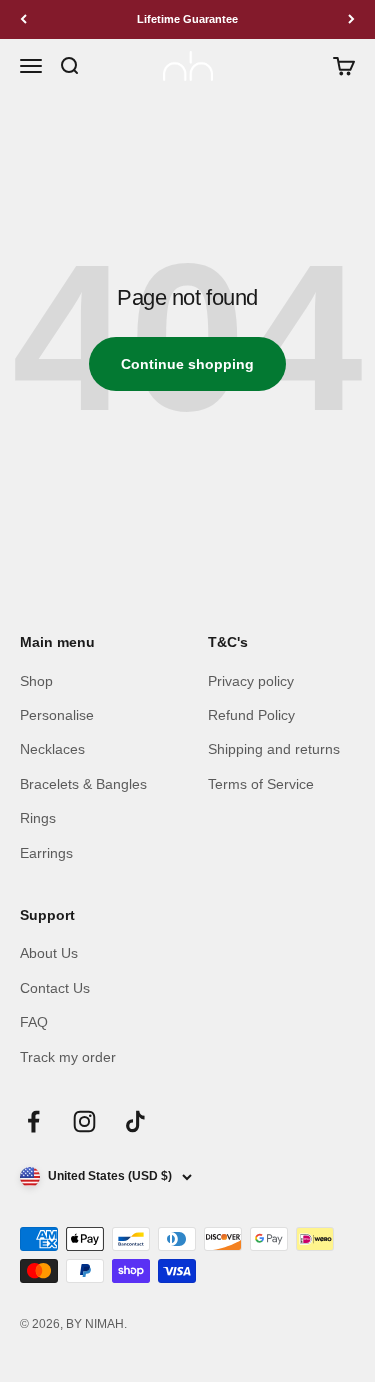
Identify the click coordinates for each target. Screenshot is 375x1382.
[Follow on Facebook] (33, 1121)
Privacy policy (251, 681)
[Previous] (23, 19)
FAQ (34, 1022)
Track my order (68, 1057)
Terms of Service (261, 784)
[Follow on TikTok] (135, 1121)
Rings (38, 818)
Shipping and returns (274, 749)
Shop (36, 681)
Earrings (46, 853)
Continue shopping (187, 364)
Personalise (57, 715)
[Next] (351, 19)
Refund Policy (251, 715)
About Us (49, 953)
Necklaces (52, 749)
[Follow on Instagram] (84, 1121)
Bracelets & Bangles (83, 784)
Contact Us (55, 988)
